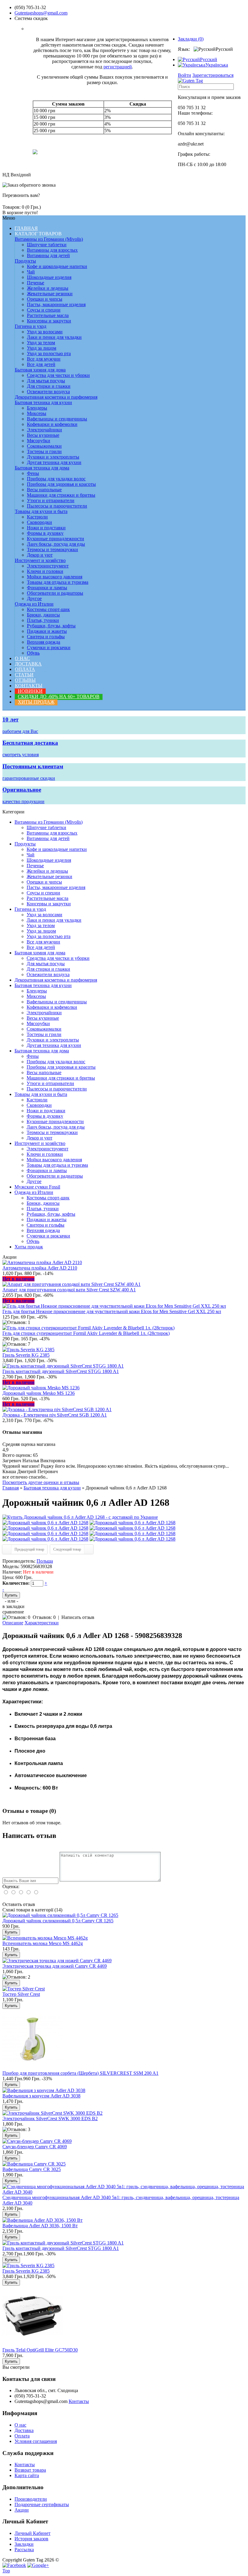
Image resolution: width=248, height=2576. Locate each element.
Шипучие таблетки (47, 245)
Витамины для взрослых (52, 250)
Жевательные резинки (50, 294)
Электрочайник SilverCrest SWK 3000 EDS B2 (50, 2118)
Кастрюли (37, 517)
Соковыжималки (44, 446)
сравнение (13, 1612)
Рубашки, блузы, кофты (51, 626)
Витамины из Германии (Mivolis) (49, 239)
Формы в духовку (45, 533)
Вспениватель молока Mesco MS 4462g (43, 1943)
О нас (22, 658)
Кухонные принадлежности (55, 539)
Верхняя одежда (44, 642)
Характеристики (42, 1623)
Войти (184, 75)
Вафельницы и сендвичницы (57, 419)
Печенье (36, 283)
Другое (34, 598)
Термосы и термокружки (52, 549)
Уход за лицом (42, 348)
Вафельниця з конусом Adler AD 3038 (41, 2096)
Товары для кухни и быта (41, 511)
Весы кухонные (43, 435)
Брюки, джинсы (43, 615)
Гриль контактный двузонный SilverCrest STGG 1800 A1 (61, 1371)
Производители (31, 2499)
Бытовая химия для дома (40, 370)
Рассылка (24, 2550)
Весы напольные (44, 490)
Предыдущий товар (29, 1549)
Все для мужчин (44, 359)
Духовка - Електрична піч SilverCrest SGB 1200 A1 (55, 1415)
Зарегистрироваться (213, 75)
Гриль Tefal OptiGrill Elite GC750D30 (40, 2350)
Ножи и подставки (46, 528)
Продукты (25, 261)
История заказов (31, 2539)
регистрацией (118, 67)
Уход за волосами (45, 332)
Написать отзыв (78, 1617)
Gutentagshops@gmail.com (41, 13)
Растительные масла (48, 315)
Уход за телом (41, 343)
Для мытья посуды (46, 381)
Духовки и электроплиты (53, 457)
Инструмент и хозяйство (40, 560)
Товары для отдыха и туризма (58, 582)
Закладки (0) (191, 39)
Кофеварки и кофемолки (52, 424)
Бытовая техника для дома (42, 468)
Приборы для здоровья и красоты (61, 484)
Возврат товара (30, 2470)
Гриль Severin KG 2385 (26, 1355)
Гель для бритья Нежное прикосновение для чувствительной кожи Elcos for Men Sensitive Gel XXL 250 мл (112, 1311)
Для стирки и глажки (49, 386)
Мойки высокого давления (55, 577)
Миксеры (37, 413)
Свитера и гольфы (46, 637)
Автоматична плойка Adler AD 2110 (40, 1268)
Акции (22, 2510)
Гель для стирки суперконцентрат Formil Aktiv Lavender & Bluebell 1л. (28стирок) (86, 1333)
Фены (33, 473)
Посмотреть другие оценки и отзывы (41, 1482)
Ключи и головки (45, 571)
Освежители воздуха (48, 392)
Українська (217, 65)
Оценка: (11, 1886)
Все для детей (41, 364)
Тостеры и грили (44, 451)
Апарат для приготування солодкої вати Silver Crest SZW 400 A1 (69, 1290)
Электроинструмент (48, 566)
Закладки (24, 2544)
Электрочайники (44, 430)
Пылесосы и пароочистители (57, 506)
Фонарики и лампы (47, 588)
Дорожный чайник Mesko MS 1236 (39, 1393)
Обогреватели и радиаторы (55, 593)
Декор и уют (40, 555)
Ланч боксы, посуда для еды (56, 544)
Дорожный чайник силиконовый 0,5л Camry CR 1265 (58, 1921)
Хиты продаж (36, 702)
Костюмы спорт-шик (48, 609)
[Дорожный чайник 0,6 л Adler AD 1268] (80, 1517)
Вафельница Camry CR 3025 (32, 2169)
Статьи (24, 675)
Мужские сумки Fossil (37, 1187)
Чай (31, 272)
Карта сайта (27, 2475)
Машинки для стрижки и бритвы (61, 495)
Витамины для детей (48, 255)
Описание (13, 1623)
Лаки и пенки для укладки (54, 337)
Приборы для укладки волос (56, 479)
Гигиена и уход (31, 326)
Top (6, 2571)
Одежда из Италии (34, 604)
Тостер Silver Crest (21, 1994)
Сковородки (39, 522)
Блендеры (37, 408)
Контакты (29, 686)
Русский (209, 59)
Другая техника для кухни (54, 462)
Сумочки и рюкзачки (49, 647)
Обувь (33, 653)
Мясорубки (39, 441)
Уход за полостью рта (49, 353)
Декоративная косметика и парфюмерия (56, 397)
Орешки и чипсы (45, 299)
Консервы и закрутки (49, 321)
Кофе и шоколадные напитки (57, 266)
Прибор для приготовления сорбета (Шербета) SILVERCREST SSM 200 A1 (80, 2073)
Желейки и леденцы (48, 288)
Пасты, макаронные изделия (56, 304)
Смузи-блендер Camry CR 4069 (35, 2147)
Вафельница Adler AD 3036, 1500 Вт (40, 2226)
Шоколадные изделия (49, 277)
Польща (45, 1561)
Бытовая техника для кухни (43, 402)
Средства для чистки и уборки (58, 375)
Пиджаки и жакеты (47, 631)
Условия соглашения (36, 2441)
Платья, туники (43, 620)
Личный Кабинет (33, 2533)
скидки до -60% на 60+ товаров (59, 696)
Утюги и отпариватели (51, 500)
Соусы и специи (44, 310)
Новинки (30, 691)
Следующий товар (67, 1549)
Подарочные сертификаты (42, 2504)
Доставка (28, 664)
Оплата (25, 669)
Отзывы (25, 680)
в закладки (13, 1606)
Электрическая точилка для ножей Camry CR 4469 (55, 1966)
